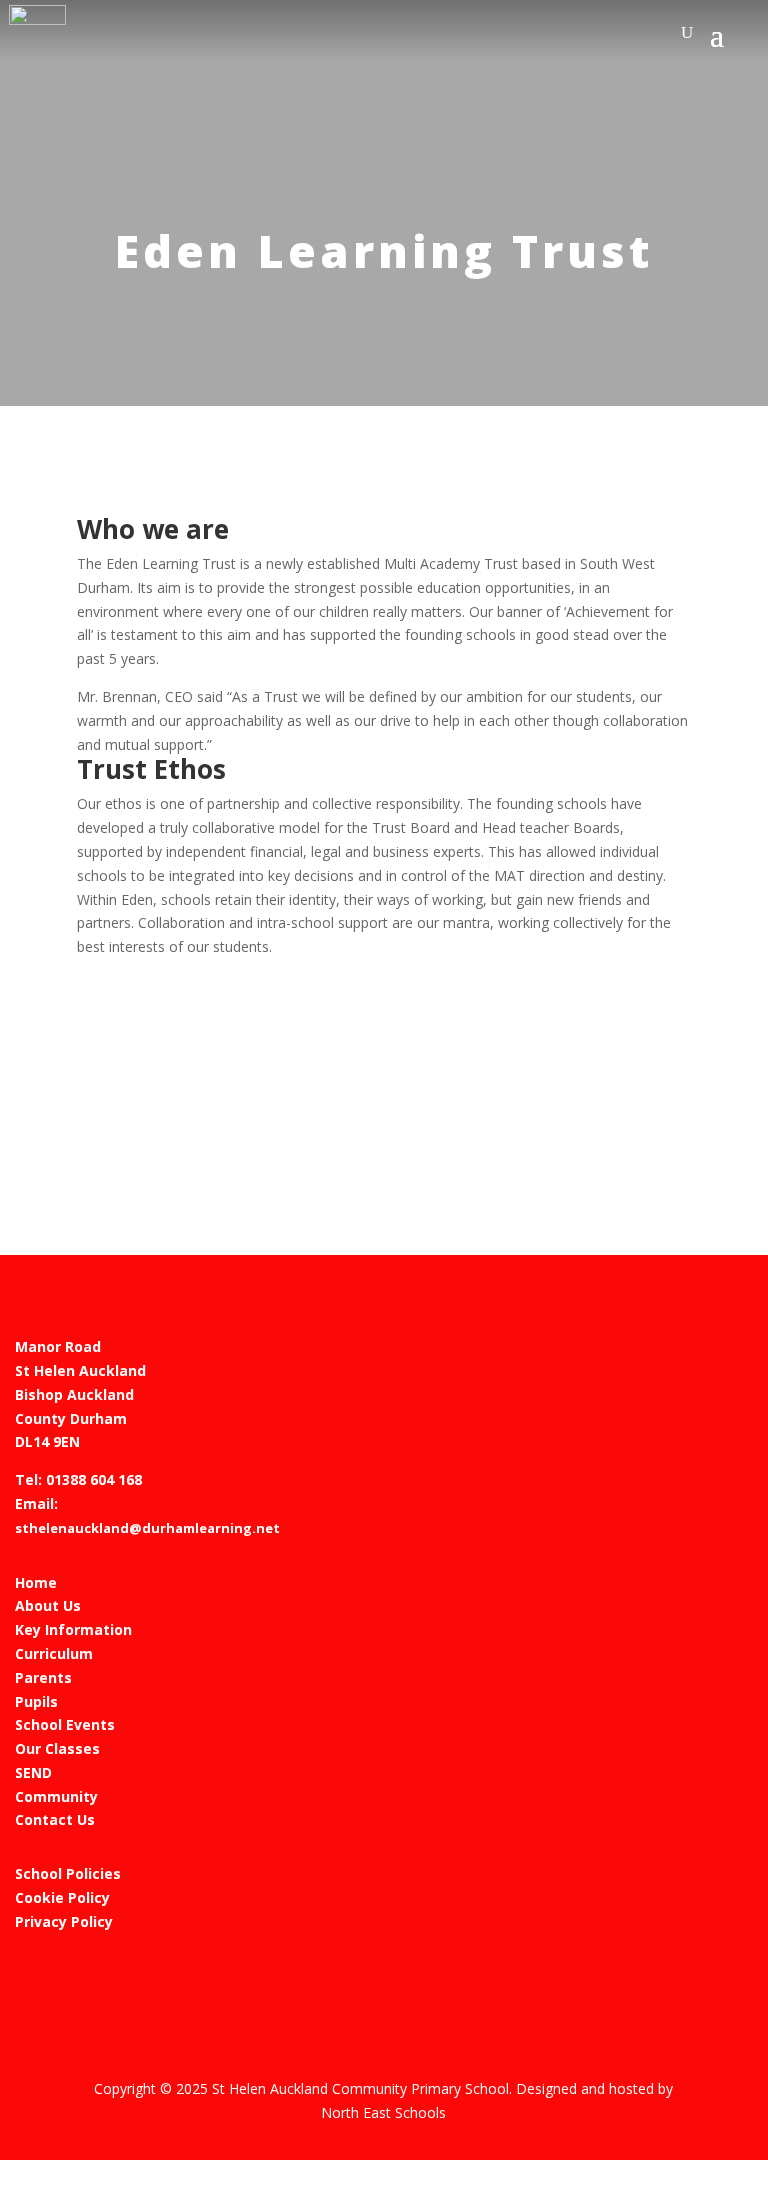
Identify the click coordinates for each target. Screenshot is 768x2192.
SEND (33, 1772)
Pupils (36, 1701)
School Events (65, 1724)
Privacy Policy (64, 1921)
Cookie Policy (62, 1897)
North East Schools (383, 2112)
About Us (48, 1605)
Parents (43, 1677)
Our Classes (57, 1748)
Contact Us (55, 1819)
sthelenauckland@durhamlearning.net (147, 1528)
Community (56, 1796)
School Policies (68, 1873)
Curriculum (54, 1653)
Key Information (73, 1629)
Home (36, 1582)
